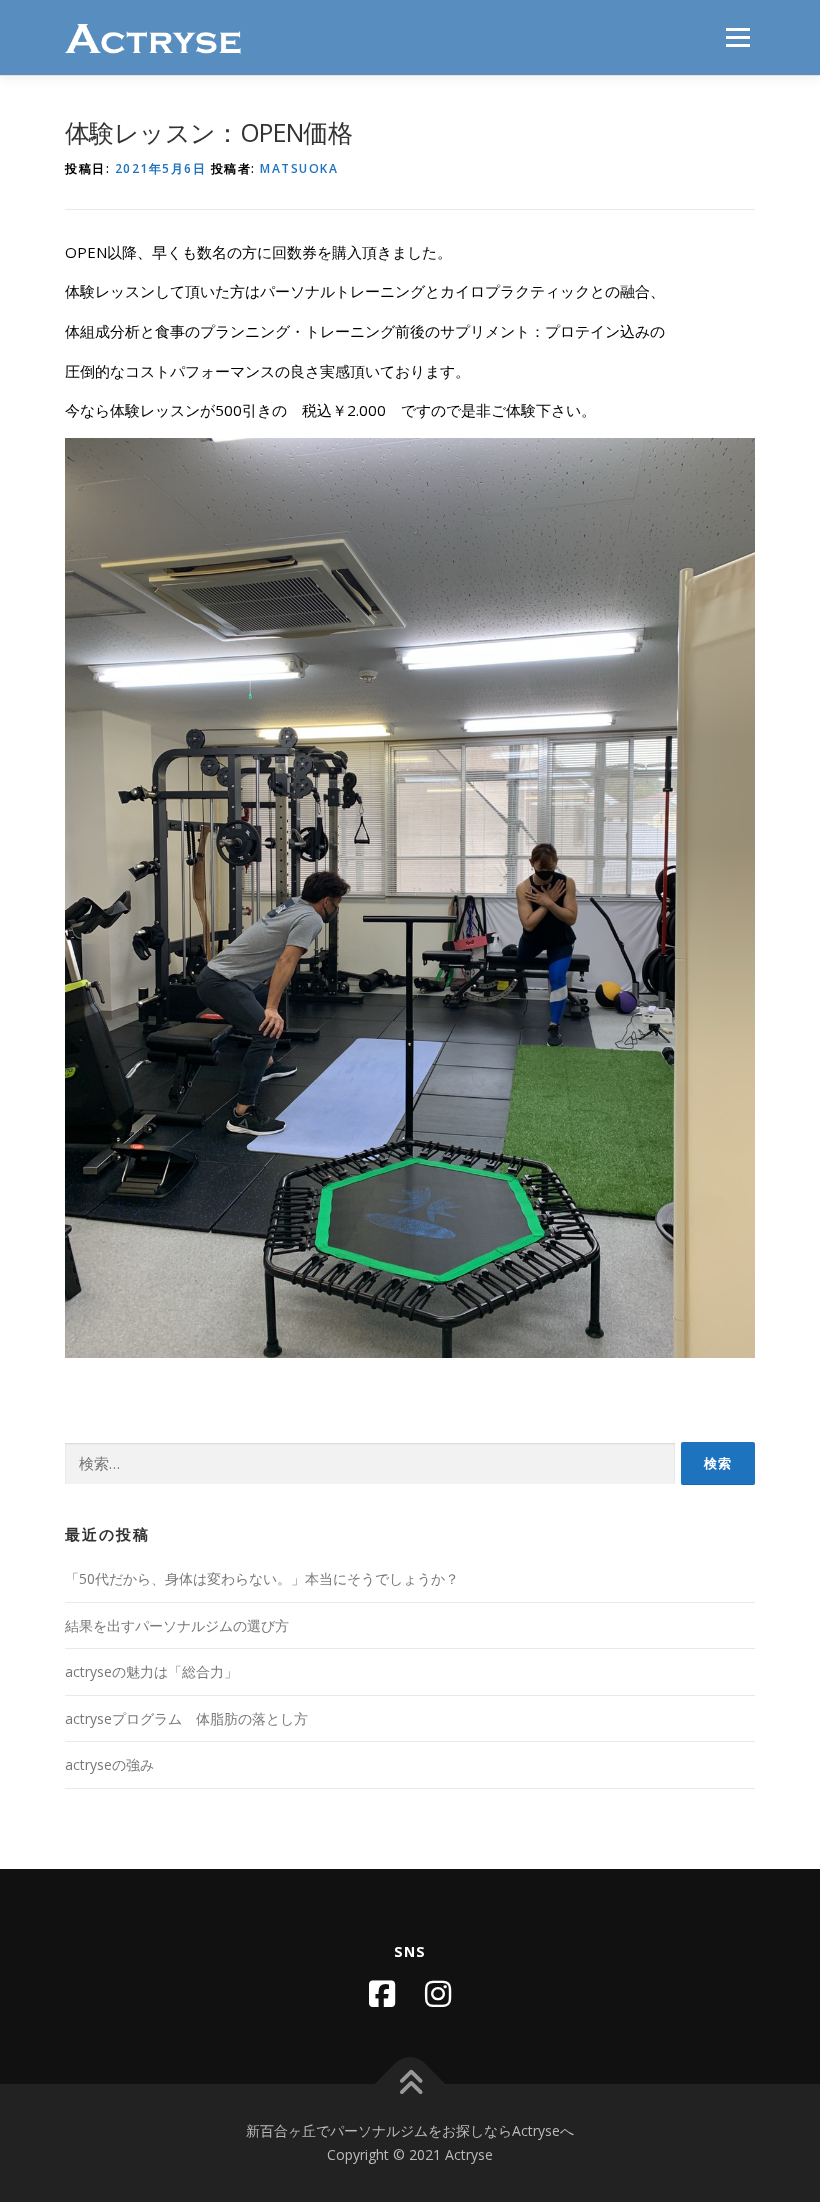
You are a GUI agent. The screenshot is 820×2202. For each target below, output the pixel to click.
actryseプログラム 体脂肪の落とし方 (186, 1718)
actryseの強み (109, 1764)
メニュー (737, 37)
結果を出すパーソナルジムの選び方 (177, 1625)
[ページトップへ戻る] (410, 2084)
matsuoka (299, 168)
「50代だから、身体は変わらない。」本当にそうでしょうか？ (262, 1578)
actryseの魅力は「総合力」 (151, 1671)
